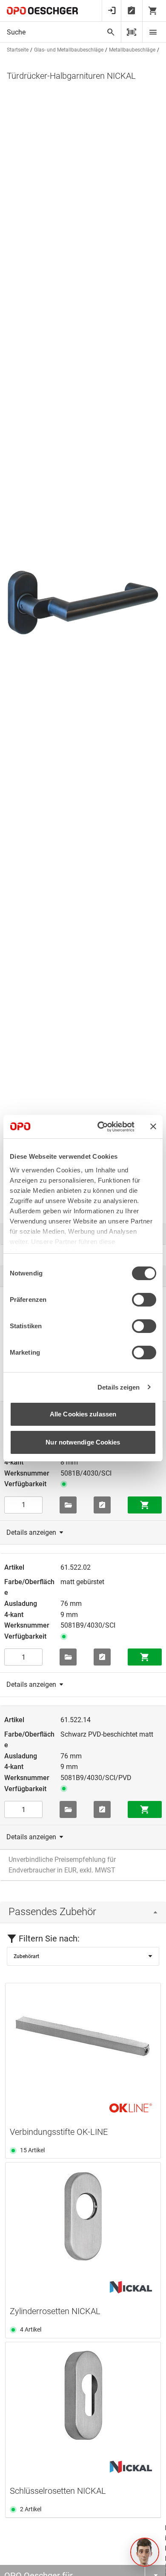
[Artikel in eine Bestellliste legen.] (102, 1505)
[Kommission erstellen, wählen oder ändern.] (68, 1505)
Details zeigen (119, 1387)
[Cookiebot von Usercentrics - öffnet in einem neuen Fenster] (101, 1127)
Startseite (18, 50)
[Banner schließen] (153, 1126)
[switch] (144, 1300)
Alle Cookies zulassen (83, 1414)
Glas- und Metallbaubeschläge (69, 50)
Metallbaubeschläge (132, 50)
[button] (145, 2552)
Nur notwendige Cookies (83, 1442)
